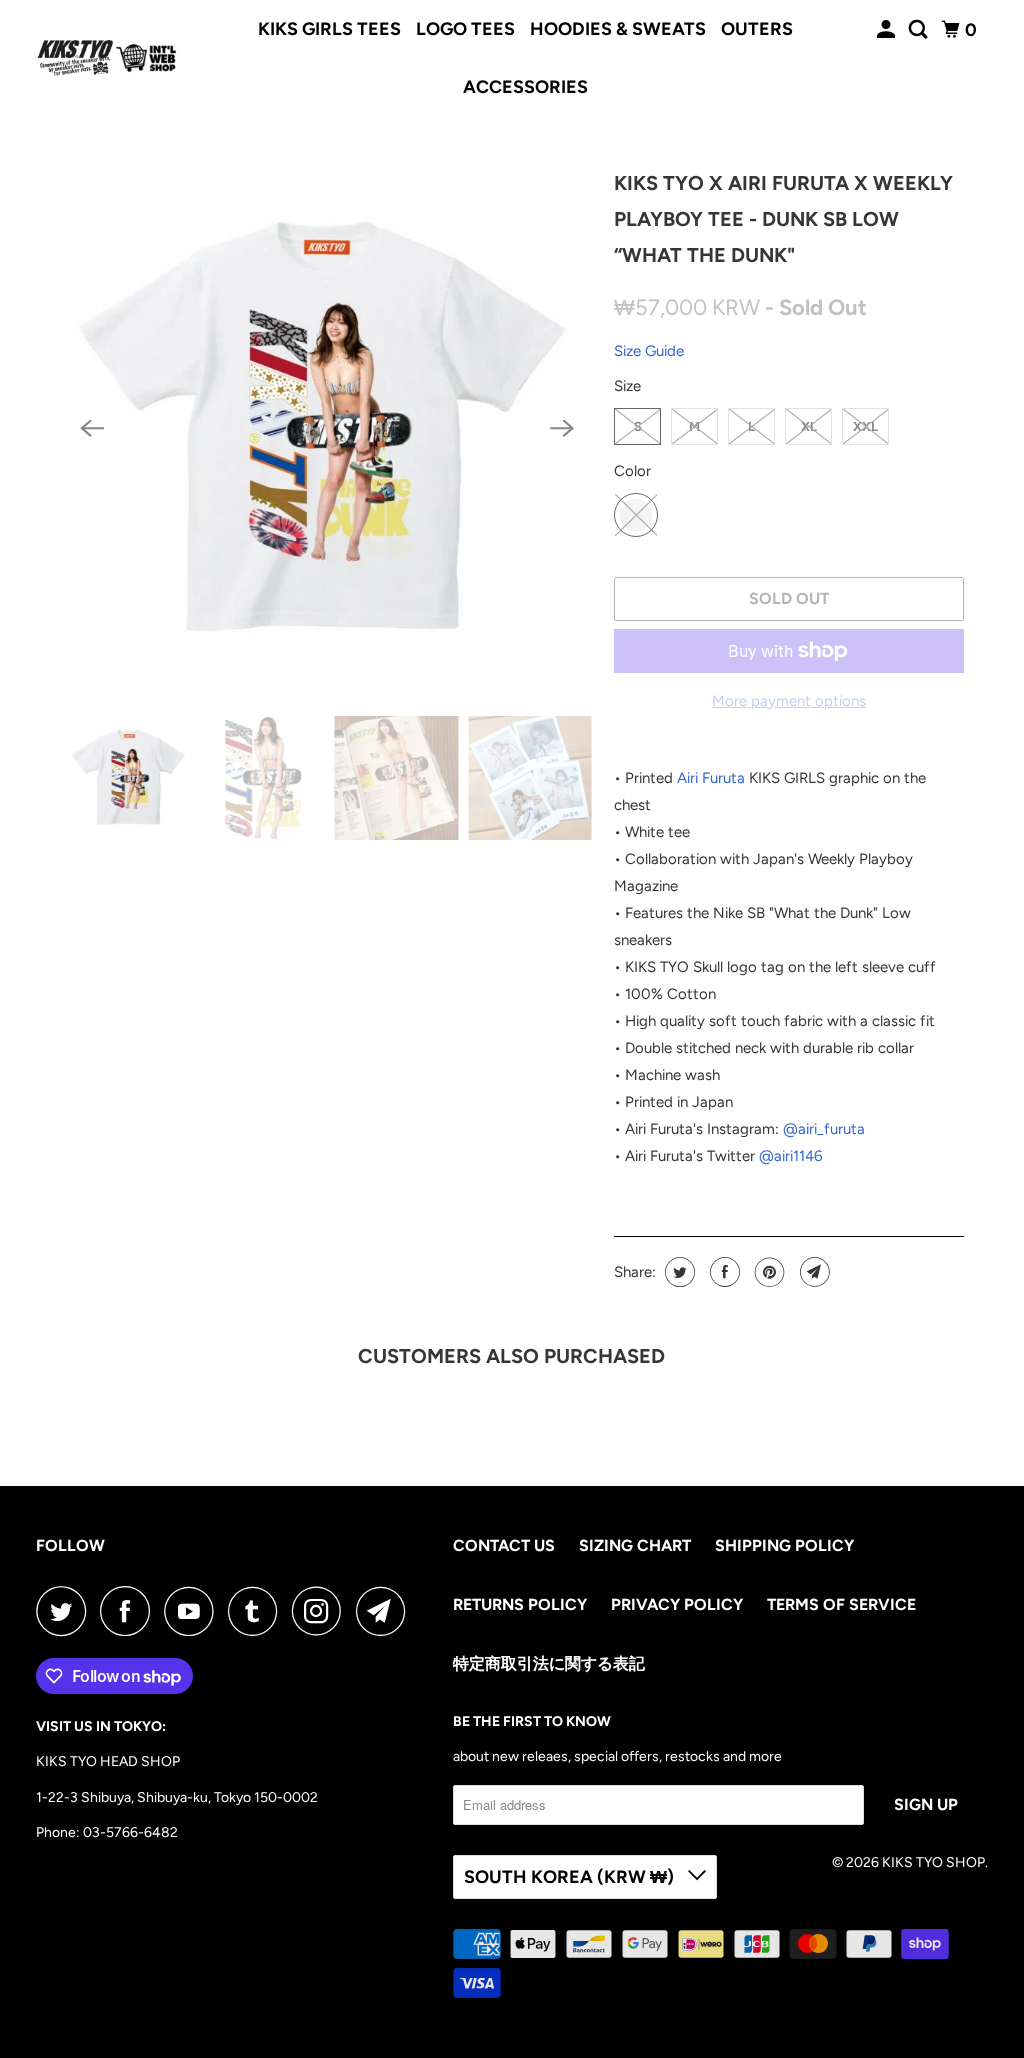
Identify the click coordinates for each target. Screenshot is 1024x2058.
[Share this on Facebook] (722, 1272)
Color (632, 471)
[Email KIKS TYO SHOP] (386, 1611)
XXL (865, 426)
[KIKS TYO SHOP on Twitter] (66, 1611)
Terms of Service (841, 1604)
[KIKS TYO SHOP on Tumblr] (258, 1611)
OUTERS (757, 29)
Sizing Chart (635, 1545)
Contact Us (504, 1545)
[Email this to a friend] (812, 1272)
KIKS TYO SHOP (933, 1862)
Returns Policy (520, 1604)
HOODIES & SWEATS (618, 29)
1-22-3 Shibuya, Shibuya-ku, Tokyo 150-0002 (177, 1797)
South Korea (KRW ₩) (571, 1877)
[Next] (562, 429)
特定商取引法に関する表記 (549, 1663)
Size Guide (649, 351)
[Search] (920, 30)
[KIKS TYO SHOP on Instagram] (322, 1611)
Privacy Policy (677, 1604)
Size (627, 386)
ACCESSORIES (525, 87)
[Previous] (92, 429)
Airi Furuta (711, 778)
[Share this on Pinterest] (767, 1272)
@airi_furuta (824, 1129)
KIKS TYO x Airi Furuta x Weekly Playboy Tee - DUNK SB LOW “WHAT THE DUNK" (783, 219)
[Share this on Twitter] (677, 1272)
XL (809, 426)
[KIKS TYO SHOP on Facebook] (130, 1611)
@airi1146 (790, 1156)
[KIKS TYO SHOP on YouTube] (194, 1611)
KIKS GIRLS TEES (329, 29)
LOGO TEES (465, 29)
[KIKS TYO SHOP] (107, 57)
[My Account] (888, 30)
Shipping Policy (784, 1545)
